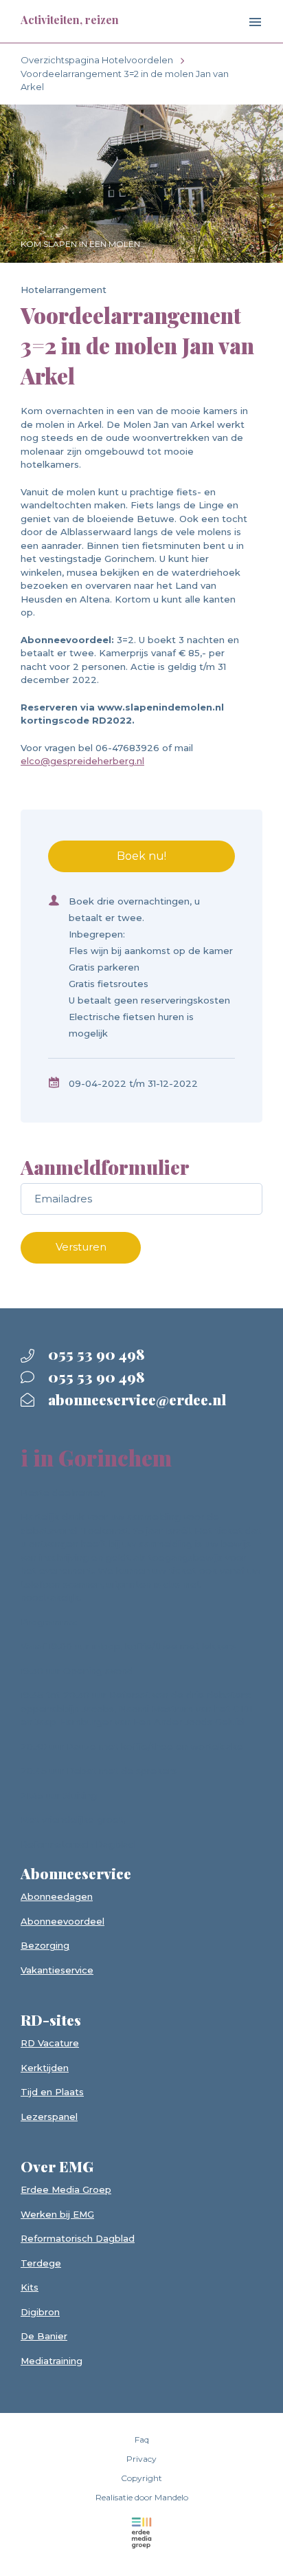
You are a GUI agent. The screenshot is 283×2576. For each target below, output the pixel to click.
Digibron (40, 2312)
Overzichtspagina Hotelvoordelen (97, 60)
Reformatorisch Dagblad (78, 2238)
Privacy (141, 2459)
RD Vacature (50, 2043)
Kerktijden (45, 2068)
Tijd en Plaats (52, 2092)
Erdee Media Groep (66, 2189)
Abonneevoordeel (63, 1921)
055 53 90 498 (95, 1354)
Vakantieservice (57, 1970)
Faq (142, 2439)
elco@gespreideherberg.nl (82, 761)
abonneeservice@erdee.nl (135, 1399)
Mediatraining (52, 2361)
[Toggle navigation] (244, 23)
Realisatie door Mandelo (142, 2497)
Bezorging (45, 1945)
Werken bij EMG (57, 2214)
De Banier (44, 2336)
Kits (30, 2287)
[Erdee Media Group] (141, 2533)
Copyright (141, 2478)
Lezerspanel (49, 2117)
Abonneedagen (57, 1896)
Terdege (41, 2263)
